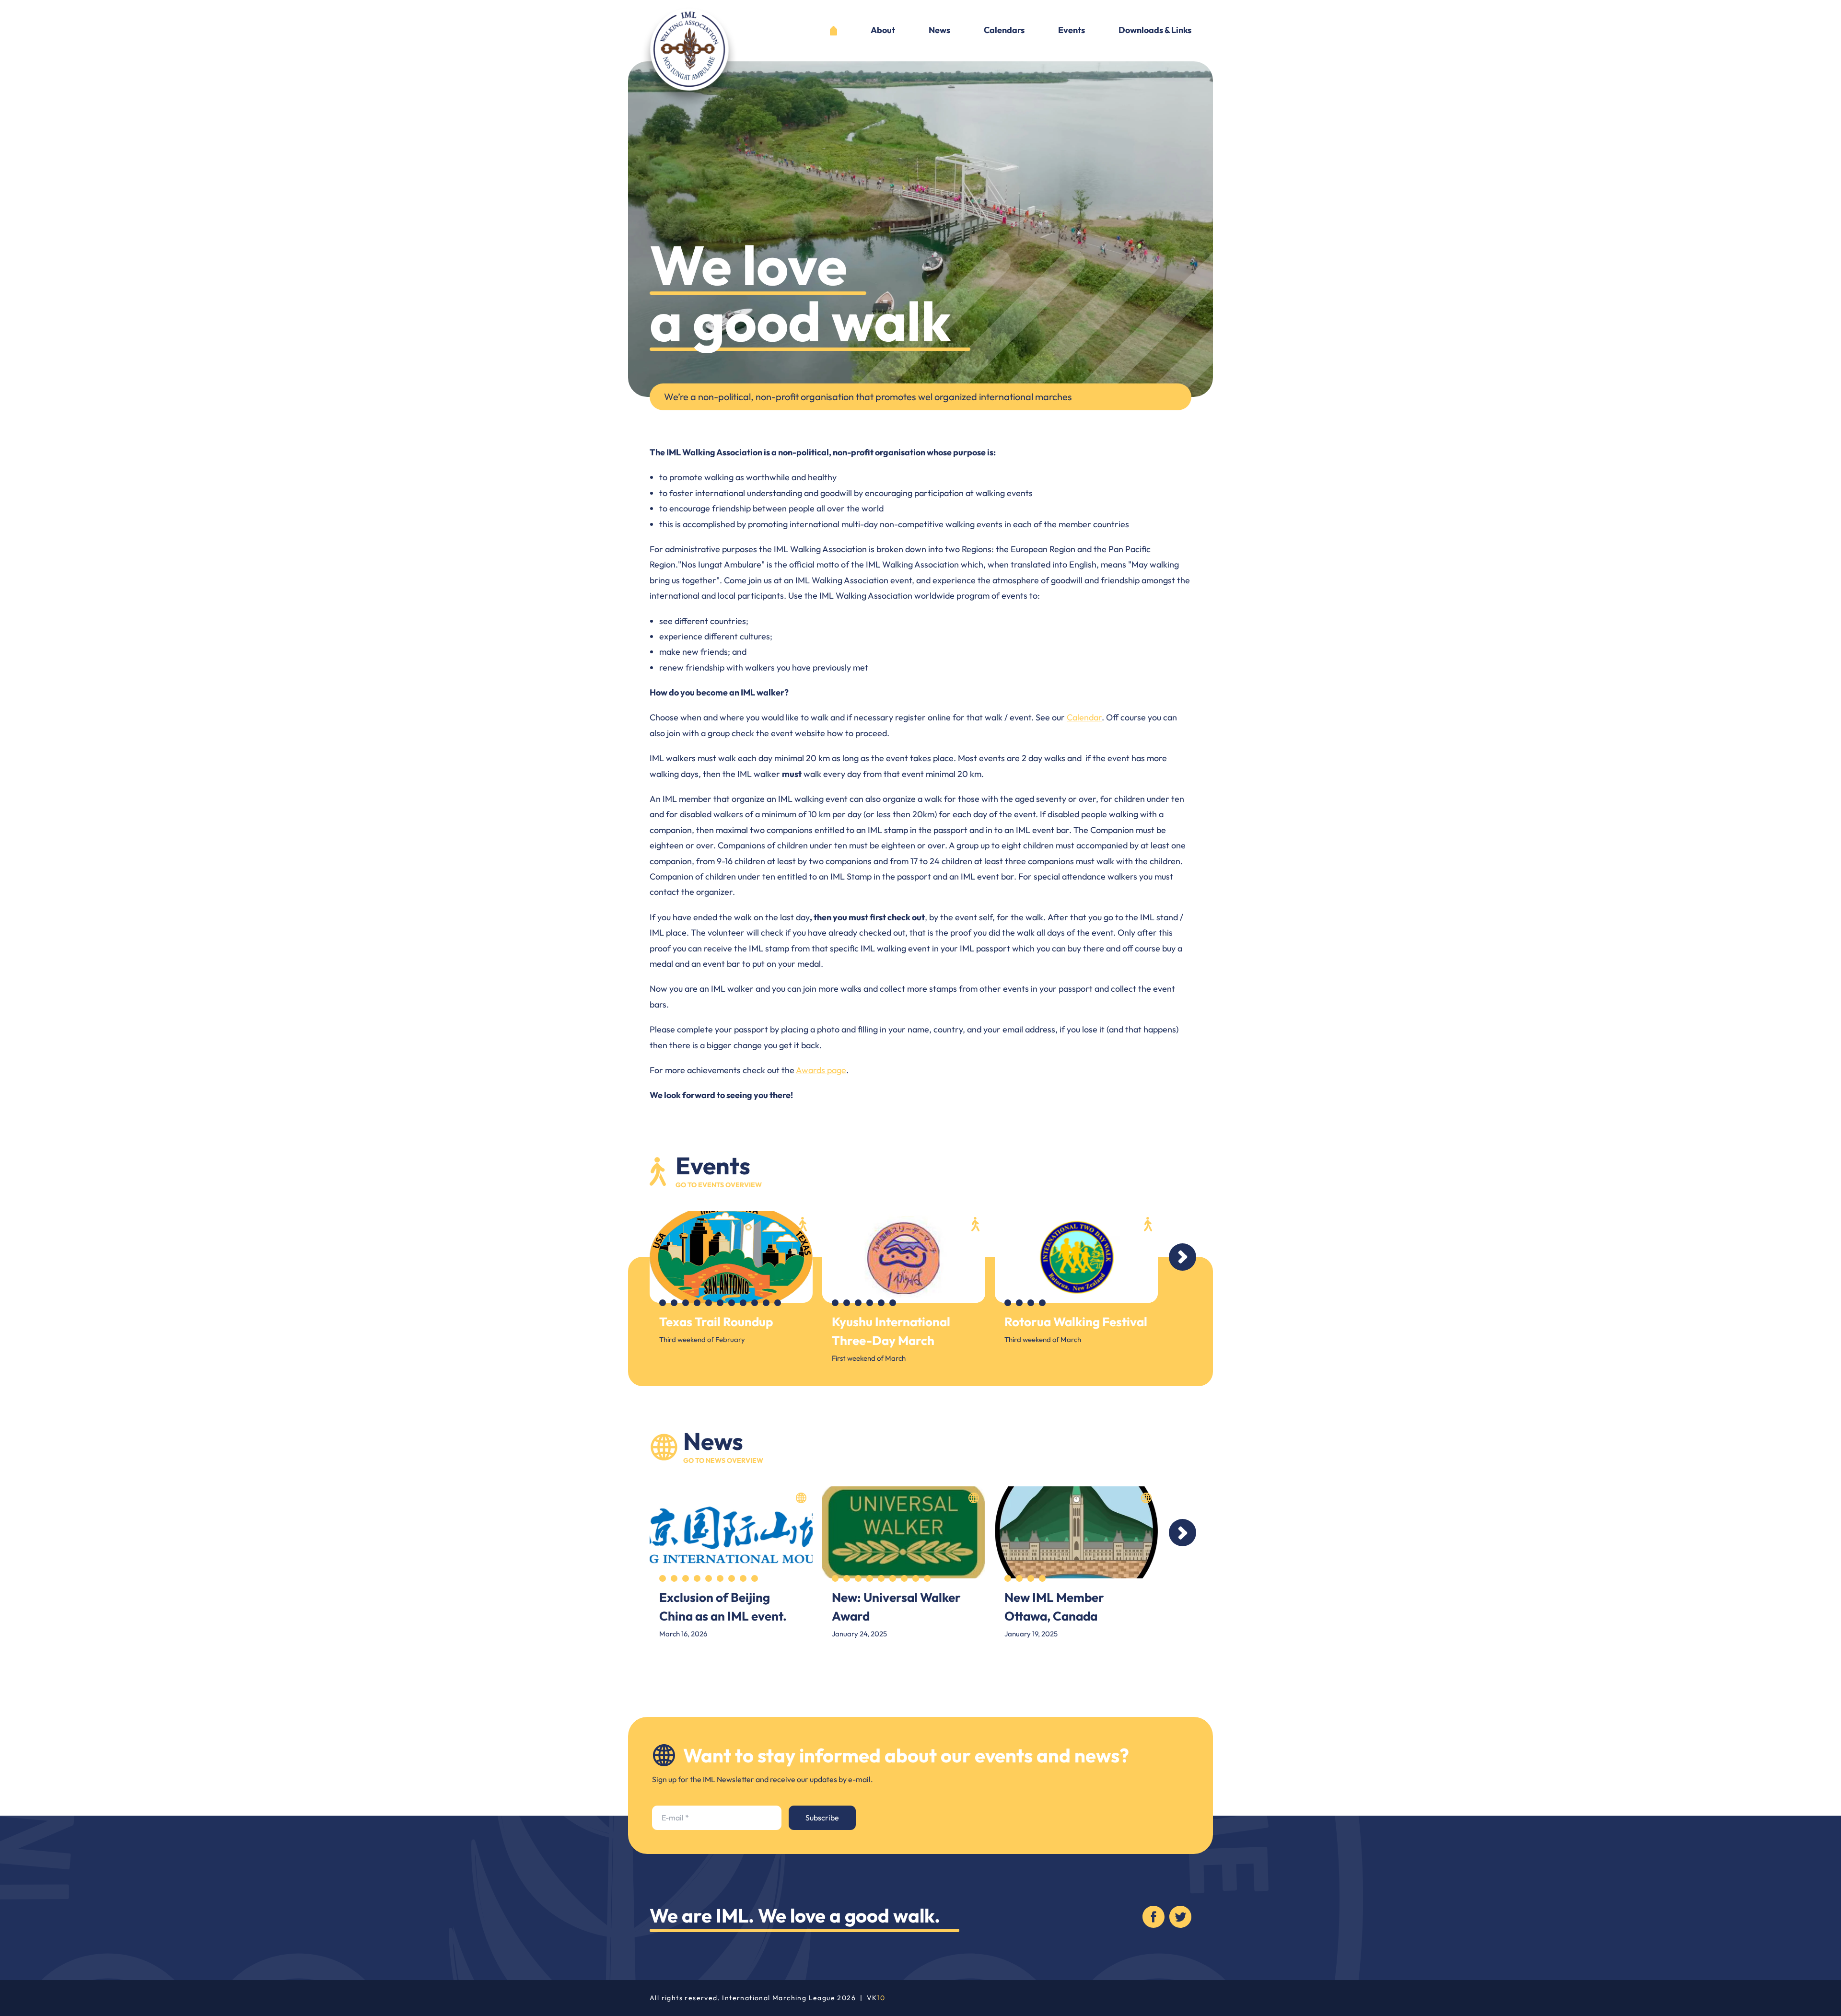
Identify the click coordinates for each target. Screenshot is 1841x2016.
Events (1072, 31)
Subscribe (822, 1818)
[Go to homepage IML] (689, 57)
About (883, 31)
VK (876, 1998)
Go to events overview (719, 1185)
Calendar (1084, 717)
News (939, 31)
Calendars (1004, 31)
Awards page (821, 1070)
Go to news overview (723, 1460)
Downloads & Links (1155, 31)
